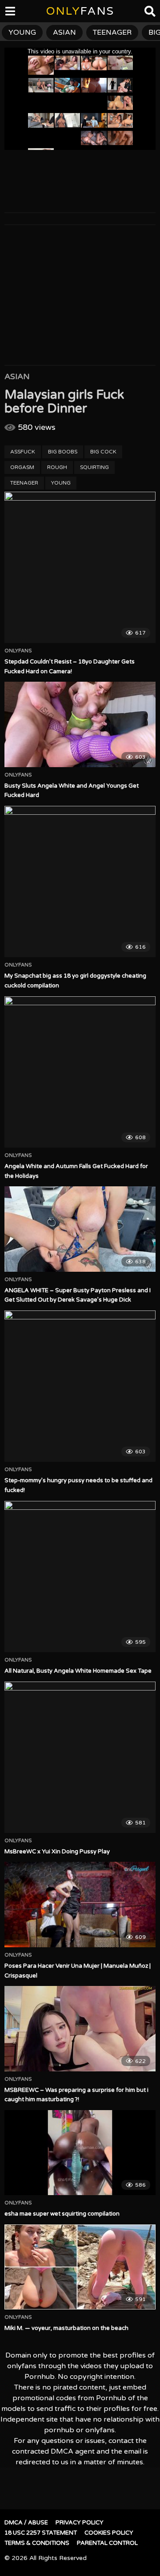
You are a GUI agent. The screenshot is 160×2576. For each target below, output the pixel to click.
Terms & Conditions (37, 2543)
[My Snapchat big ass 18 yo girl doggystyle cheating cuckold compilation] (80, 882)
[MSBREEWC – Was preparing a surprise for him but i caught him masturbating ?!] (80, 2028)
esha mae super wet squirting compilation (62, 2214)
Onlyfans (18, 651)
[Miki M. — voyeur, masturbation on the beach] (80, 2267)
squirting (94, 467)
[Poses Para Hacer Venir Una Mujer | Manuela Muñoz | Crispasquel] (80, 1904)
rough (57, 467)
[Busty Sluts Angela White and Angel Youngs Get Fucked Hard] (80, 724)
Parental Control (107, 2543)
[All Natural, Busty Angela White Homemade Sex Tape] (80, 1577)
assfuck (23, 452)
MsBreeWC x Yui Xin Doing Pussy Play (57, 1852)
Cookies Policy (109, 2533)
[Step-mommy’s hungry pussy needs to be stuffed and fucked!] (80, 1386)
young (61, 483)
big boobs (63, 452)
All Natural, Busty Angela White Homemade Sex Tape (78, 1671)
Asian (17, 376)
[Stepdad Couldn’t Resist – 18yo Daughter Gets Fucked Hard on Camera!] (80, 567)
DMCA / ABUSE (26, 2523)
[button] (14, 13)
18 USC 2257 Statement (41, 2533)
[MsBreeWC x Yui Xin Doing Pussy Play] (80, 1757)
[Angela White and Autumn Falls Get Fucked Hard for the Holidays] (80, 1072)
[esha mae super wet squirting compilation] (80, 2153)
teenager (24, 483)
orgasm (22, 467)
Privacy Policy (80, 2523)
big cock (103, 452)
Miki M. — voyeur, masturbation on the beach (66, 2328)
